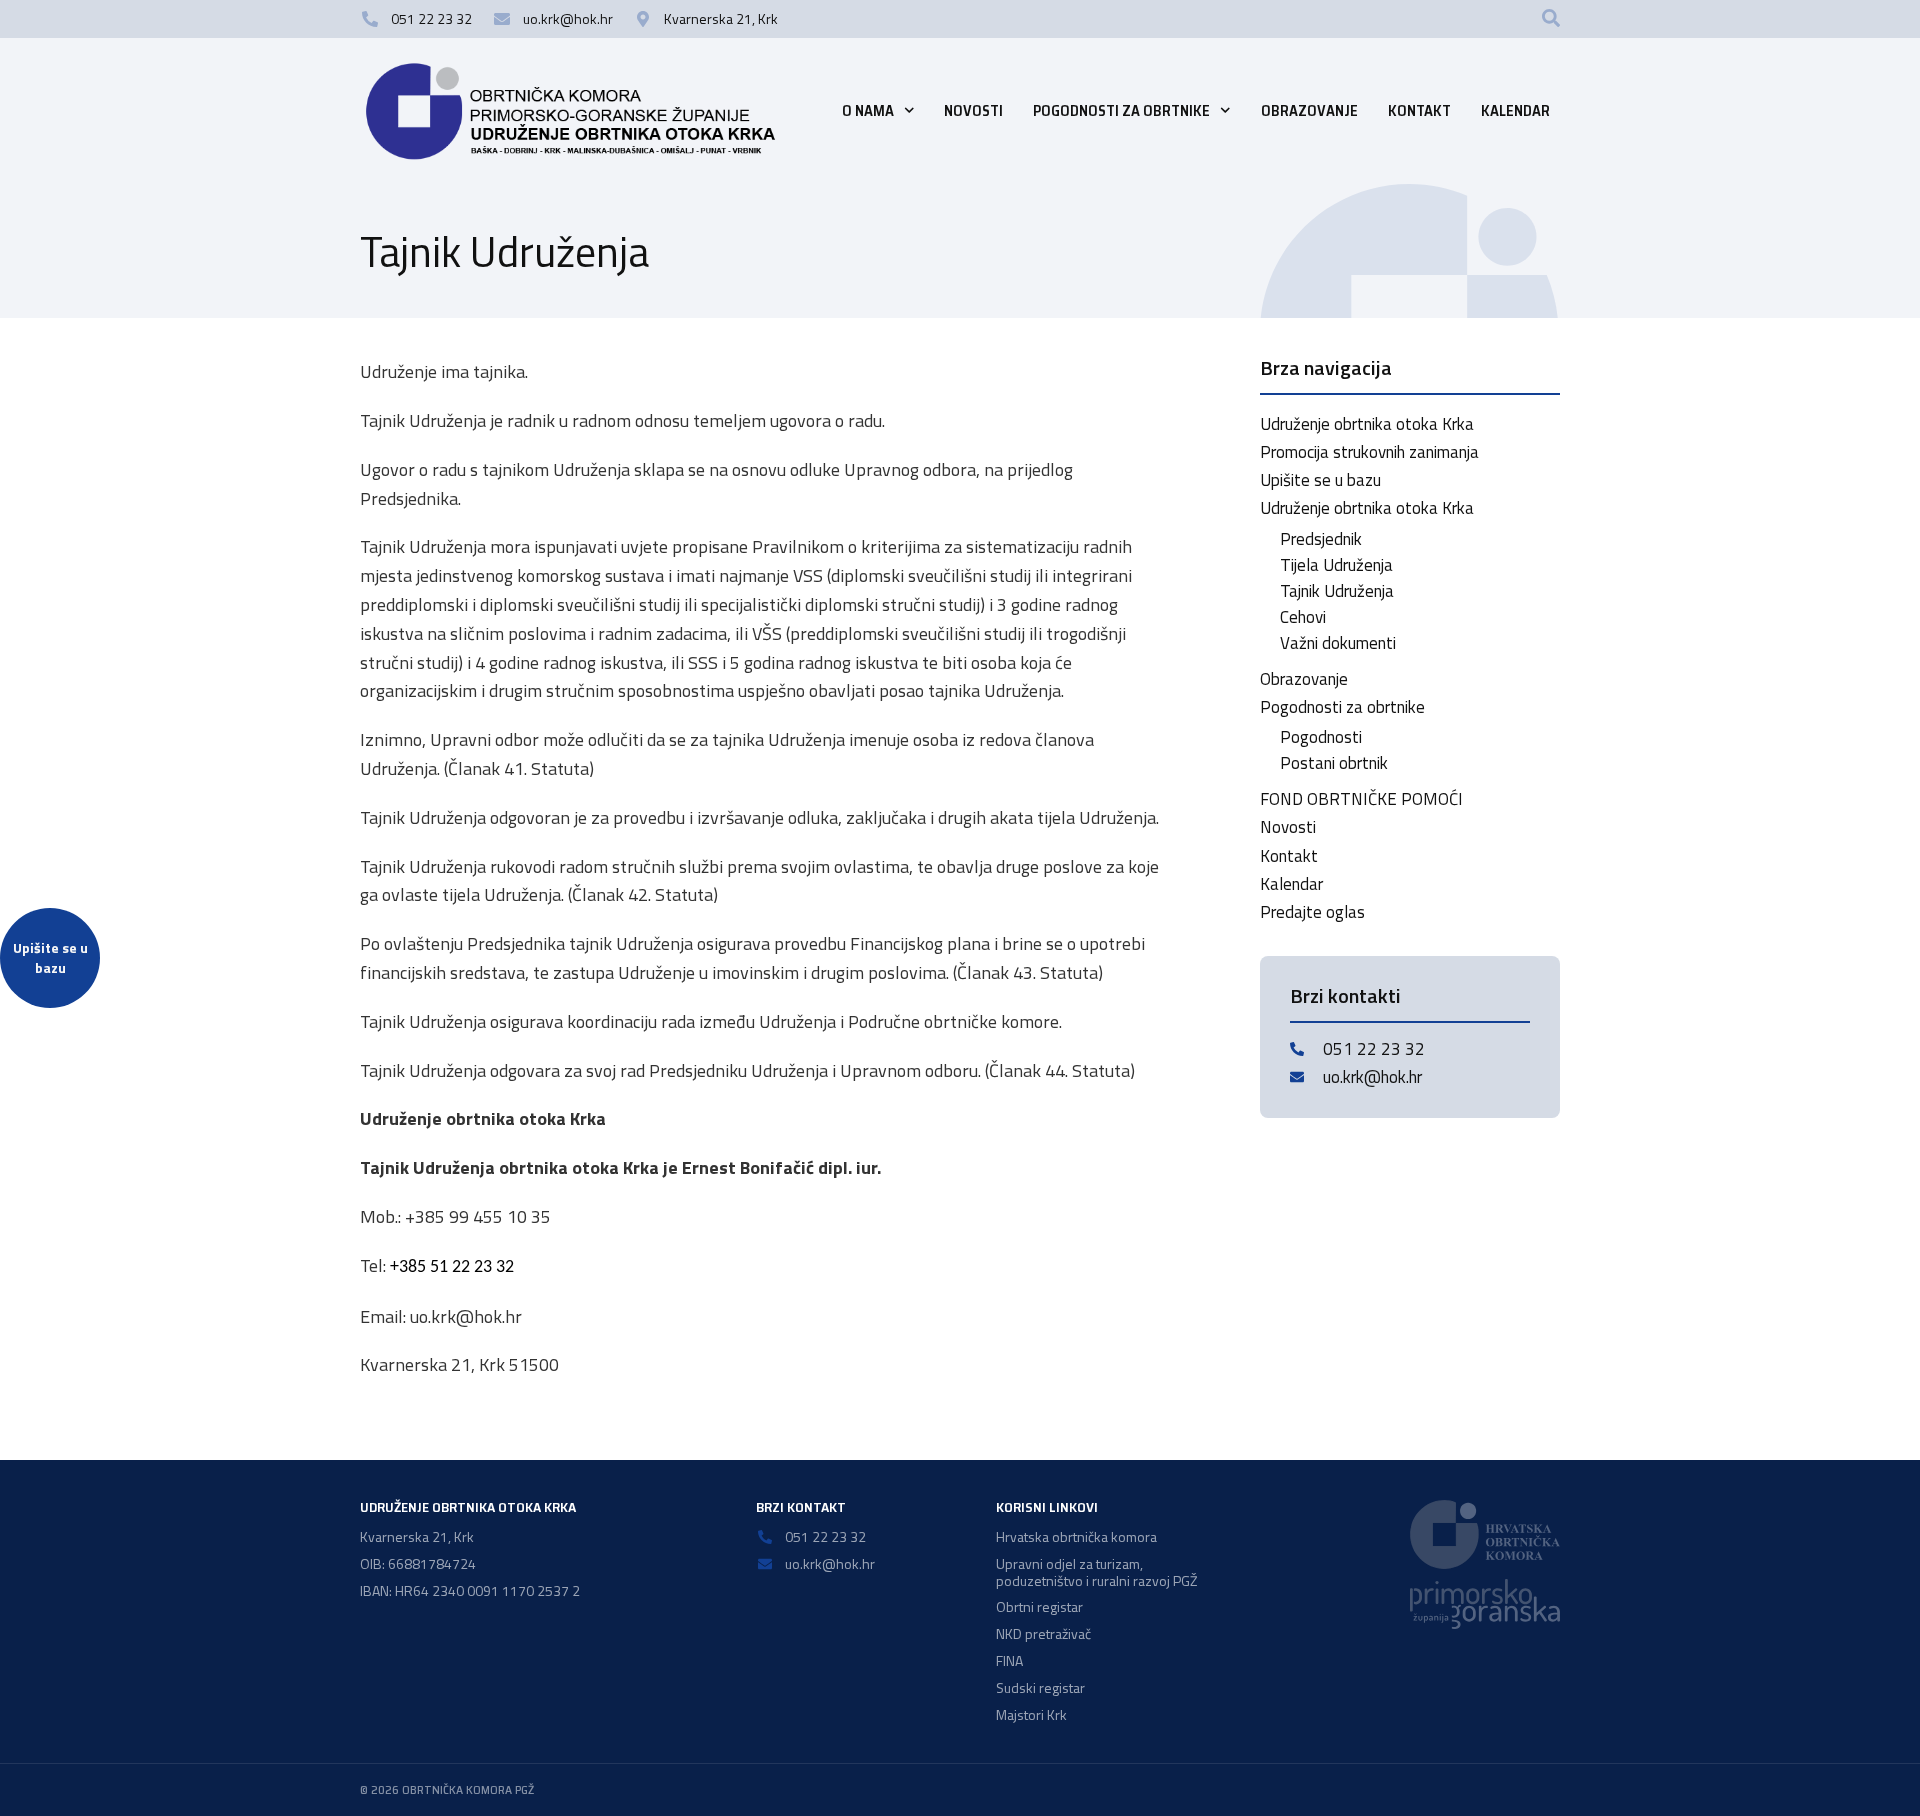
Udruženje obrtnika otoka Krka (1367, 424)
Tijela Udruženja (1336, 565)
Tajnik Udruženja (1337, 591)
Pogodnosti (1321, 737)
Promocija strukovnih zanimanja (1369, 452)
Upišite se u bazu (1320, 480)
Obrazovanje (1309, 111)
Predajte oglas (1312, 912)
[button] (1551, 18)
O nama (868, 111)
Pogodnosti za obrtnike (1121, 111)
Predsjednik (1321, 539)
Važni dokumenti (1338, 643)
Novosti (973, 111)
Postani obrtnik (1334, 763)
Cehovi (1303, 617)
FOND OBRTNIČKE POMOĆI (1361, 799)
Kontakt (1419, 111)
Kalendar (1515, 111)
